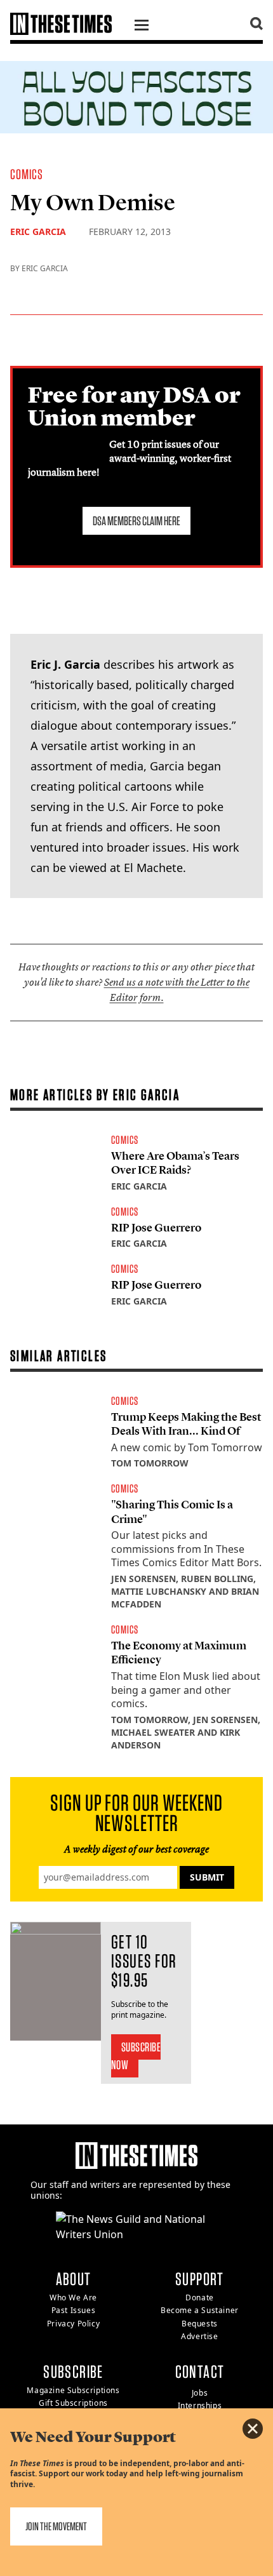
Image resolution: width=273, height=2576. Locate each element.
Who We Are (73, 2298)
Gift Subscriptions (73, 2403)
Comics (27, 174)
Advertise (199, 2336)
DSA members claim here (136, 521)
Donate (200, 2298)
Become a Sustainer (200, 2310)
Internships (200, 2405)
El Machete (153, 868)
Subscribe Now (136, 2056)
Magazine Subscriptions (73, 2390)
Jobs (200, 2393)
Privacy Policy (73, 2324)
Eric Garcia (38, 231)
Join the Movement (56, 2526)
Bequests (200, 2324)
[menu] (142, 27)
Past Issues (74, 2310)
